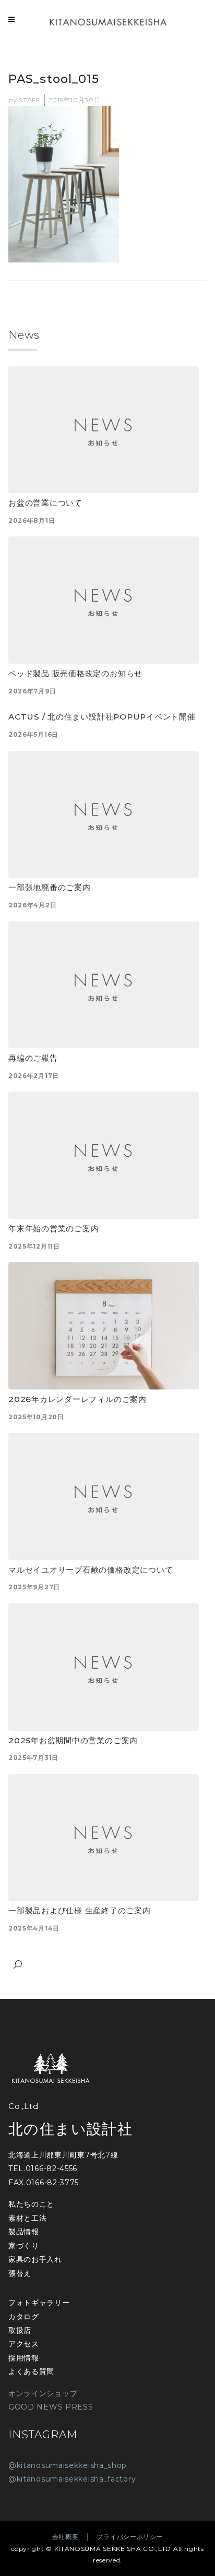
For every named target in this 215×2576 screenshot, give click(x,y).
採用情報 (24, 2358)
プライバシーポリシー (130, 2537)
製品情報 (24, 2232)
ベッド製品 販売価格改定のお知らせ (75, 673)
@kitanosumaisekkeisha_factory (72, 2479)
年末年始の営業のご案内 (53, 1229)
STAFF (29, 100)
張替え (20, 2273)
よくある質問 (31, 2371)
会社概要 (65, 2537)
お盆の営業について (45, 503)
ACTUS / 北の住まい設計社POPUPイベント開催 (102, 717)
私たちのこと (31, 2204)
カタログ (24, 2317)
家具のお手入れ (35, 2259)
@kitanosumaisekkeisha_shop (68, 2465)
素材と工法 (28, 2218)
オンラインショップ (43, 2393)
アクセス (24, 2344)
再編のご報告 (33, 1058)
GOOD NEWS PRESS (51, 2407)
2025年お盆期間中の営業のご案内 (73, 1740)
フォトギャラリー (39, 2303)
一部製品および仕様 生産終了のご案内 (80, 1910)
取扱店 (20, 2330)
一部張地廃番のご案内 (50, 887)
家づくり (24, 2246)
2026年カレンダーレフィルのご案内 (77, 1399)
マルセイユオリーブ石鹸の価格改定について (91, 1570)
